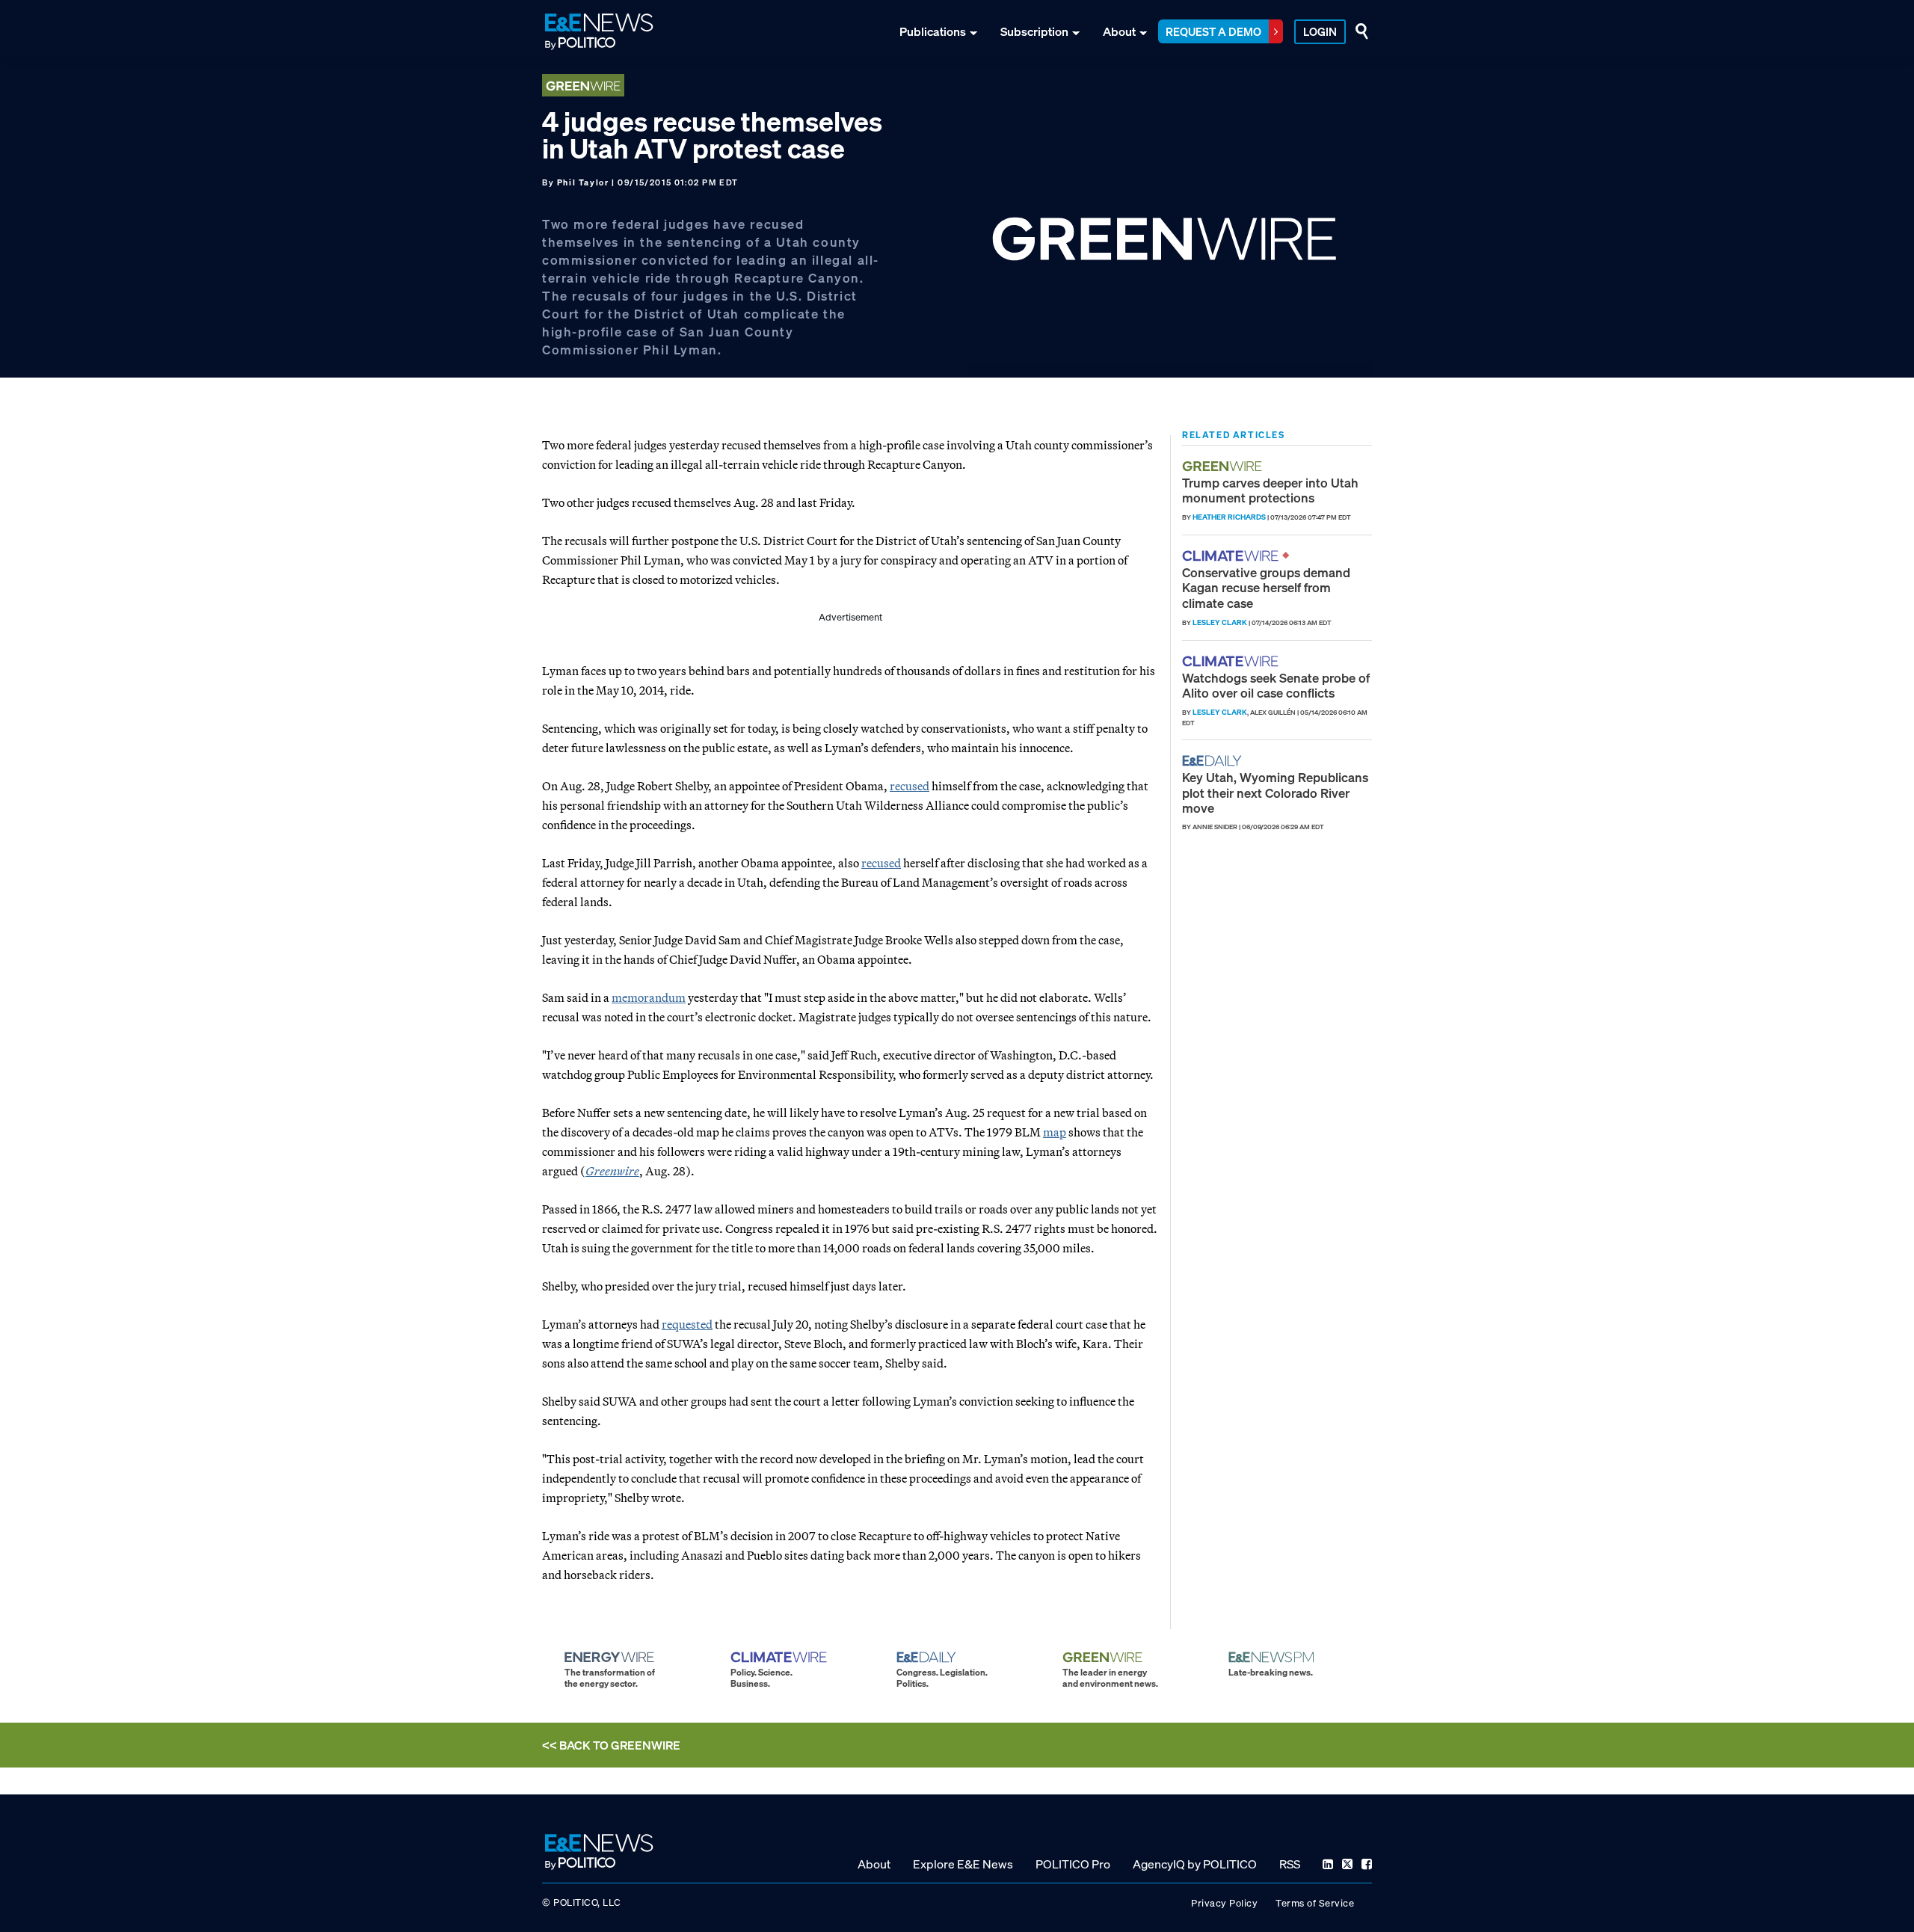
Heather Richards (1229, 517)
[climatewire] (1232, 556)
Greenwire (612, 1171)
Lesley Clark (1220, 622)
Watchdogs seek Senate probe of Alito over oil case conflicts (1276, 685)
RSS (1290, 1864)
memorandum (649, 997)
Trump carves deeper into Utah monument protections (1270, 490)
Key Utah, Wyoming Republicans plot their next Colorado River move (1275, 793)
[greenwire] (1224, 466)
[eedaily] (1216, 761)
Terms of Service (1315, 1903)
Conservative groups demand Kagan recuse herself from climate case (1266, 588)
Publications (933, 31)
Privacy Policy (1224, 1903)
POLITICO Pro (1073, 1864)
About (1119, 31)
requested (687, 1324)
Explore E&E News (963, 1864)
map (1055, 1132)
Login (1320, 31)
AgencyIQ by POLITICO (1195, 1864)
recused (910, 786)
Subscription (1034, 31)
